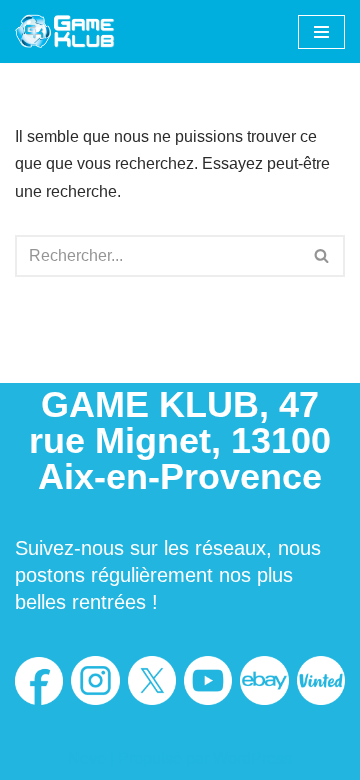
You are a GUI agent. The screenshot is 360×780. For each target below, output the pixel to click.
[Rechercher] (322, 256)
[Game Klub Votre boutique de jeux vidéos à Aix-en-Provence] (65, 31)
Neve (87, 758)
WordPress (252, 758)
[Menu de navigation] (321, 32)
